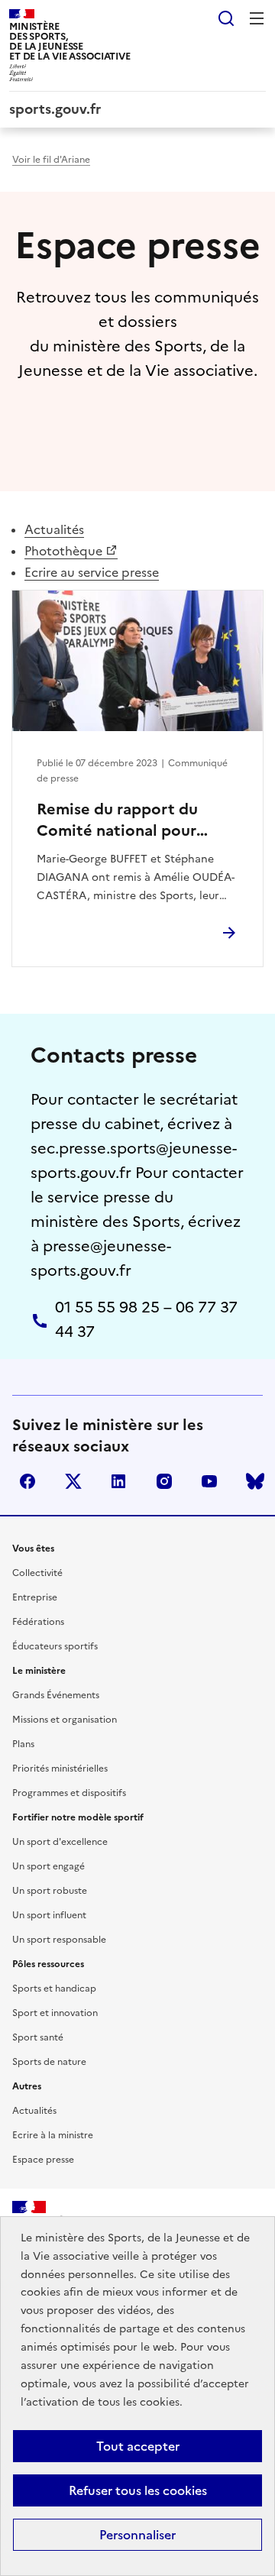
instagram (164, 1481)
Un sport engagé (49, 1866)
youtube (209, 1481)
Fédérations (38, 1622)
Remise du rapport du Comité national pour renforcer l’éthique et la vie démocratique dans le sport (130, 820)
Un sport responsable (59, 1940)
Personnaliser (137, 2535)
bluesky (255, 1481)
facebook (27, 1481)
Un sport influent (49, 1915)
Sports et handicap (54, 1989)
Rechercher (226, 18)
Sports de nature (49, 2062)
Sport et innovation (55, 2013)
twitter (73, 1481)
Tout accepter (138, 2446)
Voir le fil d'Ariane (51, 160)
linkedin (118, 1481)
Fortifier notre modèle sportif (78, 1817)
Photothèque (63, 551)
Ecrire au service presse (92, 572)
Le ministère (39, 1671)
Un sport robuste (50, 1891)
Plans (23, 1744)
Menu (257, 18)
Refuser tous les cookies (138, 2490)
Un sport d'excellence (60, 1842)
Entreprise (35, 1597)
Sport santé (38, 2037)
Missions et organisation (65, 1720)
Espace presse (43, 2160)
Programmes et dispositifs (69, 1793)
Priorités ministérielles (60, 1769)
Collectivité (37, 1573)
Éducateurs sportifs (55, 1646)
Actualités (54, 529)
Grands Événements (56, 1695)
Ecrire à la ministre (53, 2135)
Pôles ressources (48, 1964)
